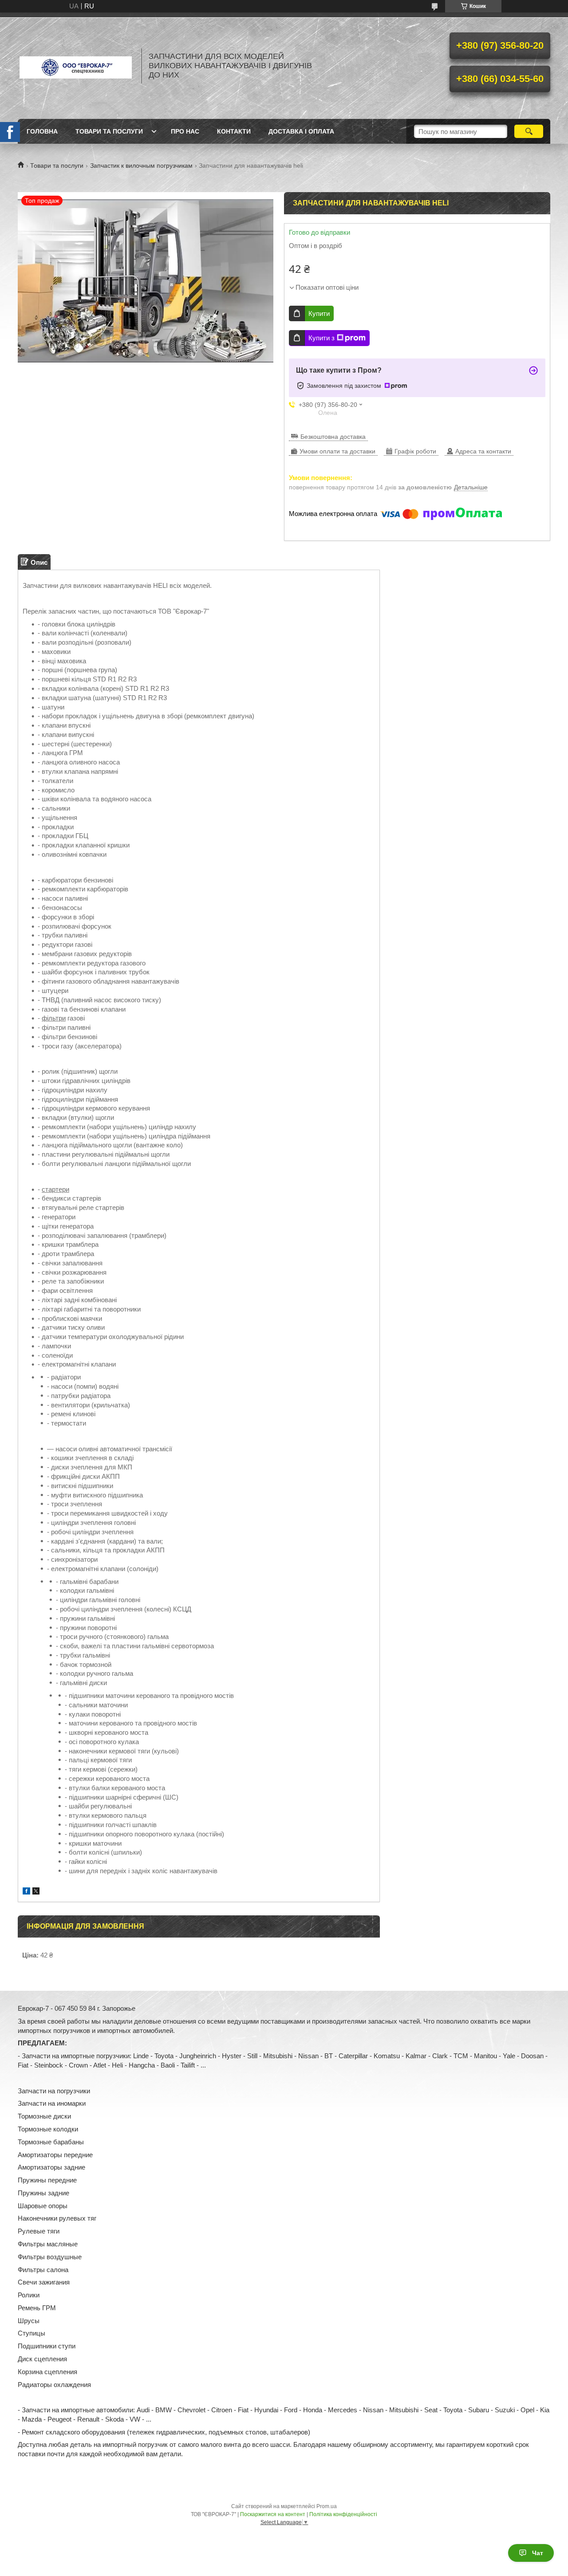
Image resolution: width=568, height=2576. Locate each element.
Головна (42, 131)
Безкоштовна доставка (333, 437)
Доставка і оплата (301, 131)
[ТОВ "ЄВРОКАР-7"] (75, 66)
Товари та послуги (109, 131)
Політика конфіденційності (343, 2514)
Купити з (321, 338)
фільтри (54, 1018)
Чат (538, 2553)
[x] (36, 1892)
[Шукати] (529, 131)
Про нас (185, 131)
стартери (55, 1189)
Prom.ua (327, 2506)
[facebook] (26, 1892)
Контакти (234, 131)
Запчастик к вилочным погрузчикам (141, 165)
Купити (319, 313)
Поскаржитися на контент (273, 2514)
